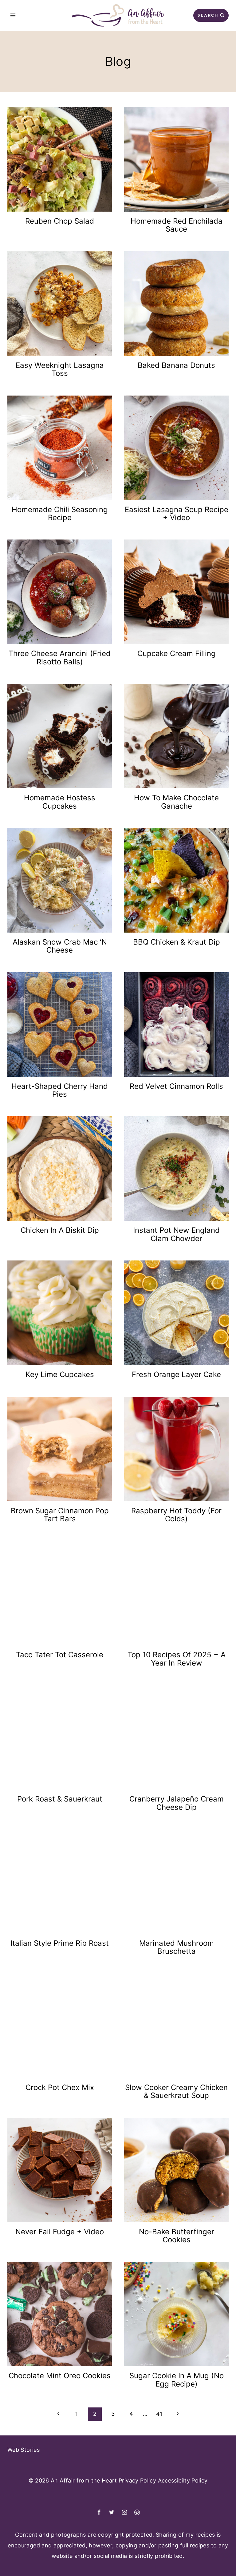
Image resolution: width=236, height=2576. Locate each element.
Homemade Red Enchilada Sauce (177, 225)
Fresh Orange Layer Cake (176, 1374)
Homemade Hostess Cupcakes (60, 802)
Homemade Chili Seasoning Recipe (60, 514)
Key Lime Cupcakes (60, 1374)
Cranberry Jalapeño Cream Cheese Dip (177, 1803)
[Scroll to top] (204, 2556)
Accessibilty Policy (183, 2480)
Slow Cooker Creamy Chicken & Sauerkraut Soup (176, 2091)
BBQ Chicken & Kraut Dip (177, 942)
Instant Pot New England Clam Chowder (176, 1234)
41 (159, 2414)
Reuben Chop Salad (60, 221)
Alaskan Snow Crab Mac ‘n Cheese (60, 946)
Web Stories (24, 2450)
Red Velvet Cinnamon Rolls (176, 1086)
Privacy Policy (137, 2480)
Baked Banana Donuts (176, 365)
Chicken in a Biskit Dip (60, 1230)
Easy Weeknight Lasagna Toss (60, 369)
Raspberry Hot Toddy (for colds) (176, 1515)
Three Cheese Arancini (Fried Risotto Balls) (60, 657)
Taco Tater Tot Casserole (60, 1655)
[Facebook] (99, 2512)
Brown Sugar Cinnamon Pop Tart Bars (60, 1515)
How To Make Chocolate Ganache (176, 802)
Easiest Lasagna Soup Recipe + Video (177, 514)
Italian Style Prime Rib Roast (60, 1943)
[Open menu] (13, 15)
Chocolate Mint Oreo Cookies (60, 2376)
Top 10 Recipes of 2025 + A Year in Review (177, 1659)
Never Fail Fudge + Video (60, 2232)
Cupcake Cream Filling (177, 653)
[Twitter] (112, 2512)
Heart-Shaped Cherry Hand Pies (60, 1090)
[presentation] (60, 159)
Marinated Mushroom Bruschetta (177, 1947)
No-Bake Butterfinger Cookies (177, 2236)
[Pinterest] (137, 2512)
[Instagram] (124, 2512)
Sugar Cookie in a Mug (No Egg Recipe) (177, 2380)
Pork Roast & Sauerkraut (60, 1799)
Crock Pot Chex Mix (60, 2087)
